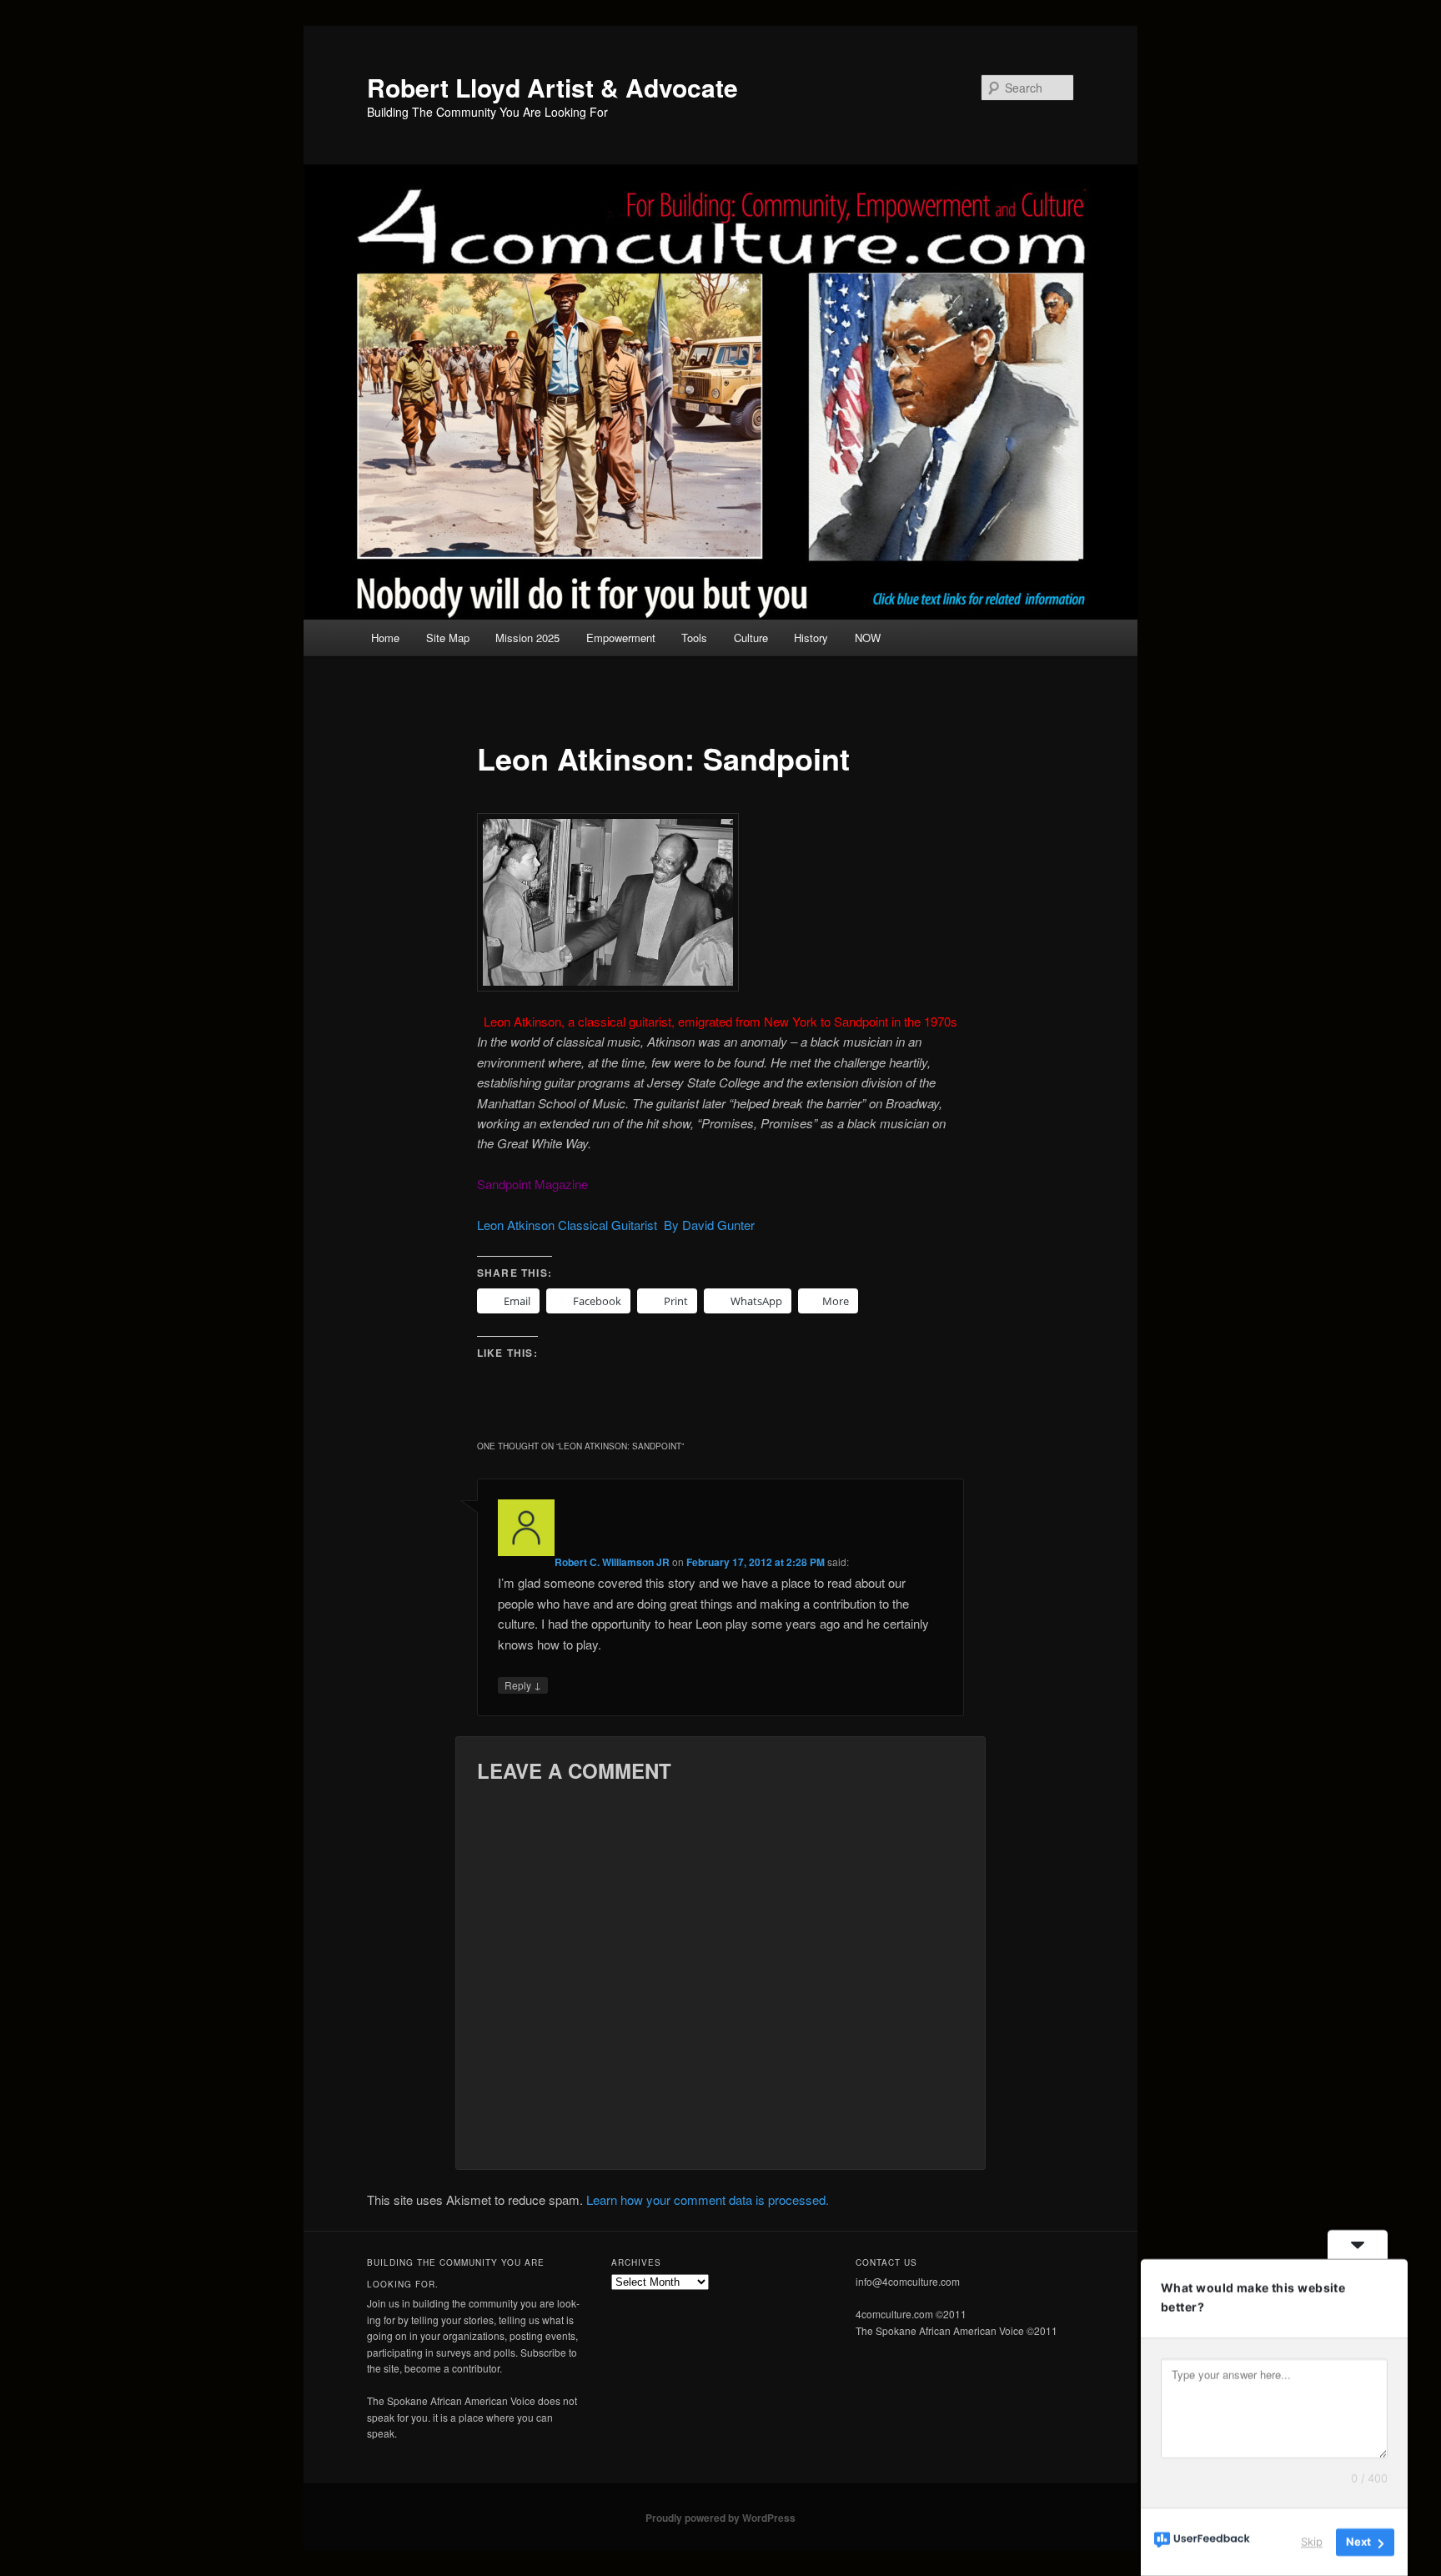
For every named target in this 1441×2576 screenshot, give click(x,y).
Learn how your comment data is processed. (708, 2199)
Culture (751, 638)
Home (385, 638)
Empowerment (621, 638)
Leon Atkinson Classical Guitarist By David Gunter (616, 1225)
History (811, 638)
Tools (694, 638)
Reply (523, 1685)
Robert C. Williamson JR (612, 1562)
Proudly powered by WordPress (720, 2518)
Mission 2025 (527, 638)
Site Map (448, 638)
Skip (1312, 2542)
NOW (868, 638)
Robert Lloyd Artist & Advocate (552, 87)
